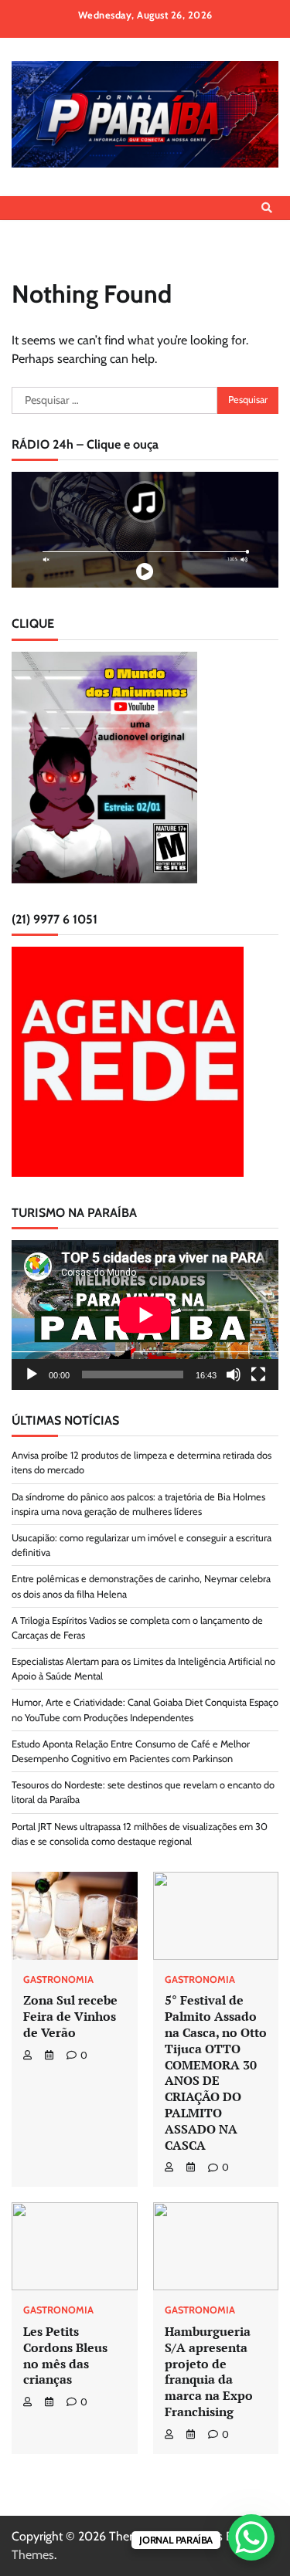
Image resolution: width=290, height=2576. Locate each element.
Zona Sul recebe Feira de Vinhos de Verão (70, 2016)
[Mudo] (234, 1374)
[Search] (267, 208)
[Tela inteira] (258, 1374)
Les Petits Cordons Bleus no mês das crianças (65, 2355)
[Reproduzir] (32, 1374)
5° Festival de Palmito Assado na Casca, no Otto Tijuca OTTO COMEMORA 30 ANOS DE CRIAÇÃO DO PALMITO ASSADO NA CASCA (216, 2072)
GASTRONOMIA (58, 1980)
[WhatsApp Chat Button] (251, 2537)
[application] (145, 1315)
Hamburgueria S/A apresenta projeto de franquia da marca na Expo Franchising (209, 2371)
